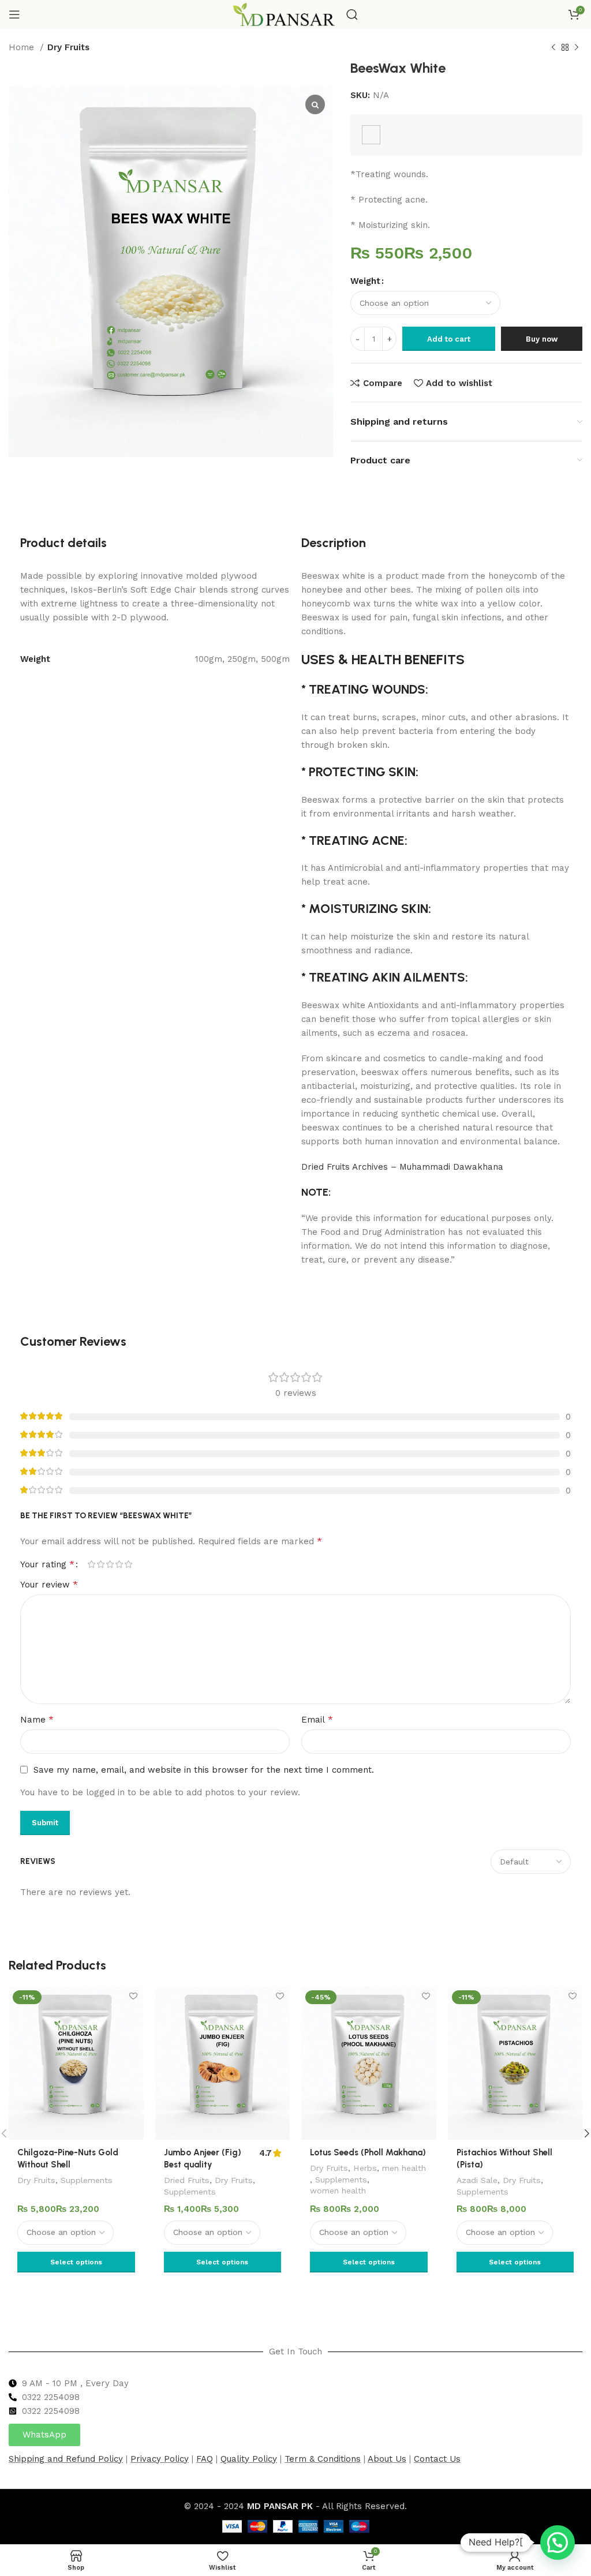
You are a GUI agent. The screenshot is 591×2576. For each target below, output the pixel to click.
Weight (365, 281)
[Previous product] (553, 48)
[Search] (352, 14)
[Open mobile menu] (14, 14)
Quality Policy (249, 2459)
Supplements (87, 2180)
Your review (49, 1584)
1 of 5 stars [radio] (91, 1564)
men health (404, 2168)
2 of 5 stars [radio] (100, 1564)
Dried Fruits (187, 2180)
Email (317, 1719)
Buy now (542, 339)
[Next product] (577, 48)
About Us (387, 2459)
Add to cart (449, 339)
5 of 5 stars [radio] (128, 1564)
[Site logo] (284, 14)
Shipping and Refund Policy (66, 2459)
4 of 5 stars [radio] (119, 1564)
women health (338, 2191)
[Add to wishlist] (134, 1996)
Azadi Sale (477, 2180)
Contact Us (437, 2459)
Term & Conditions (323, 2459)
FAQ (205, 2459)
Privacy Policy (160, 2459)
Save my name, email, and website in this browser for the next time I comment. (204, 1770)
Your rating (47, 1564)
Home (23, 47)
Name (37, 1719)
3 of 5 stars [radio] (110, 1564)
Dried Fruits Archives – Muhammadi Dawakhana (402, 1167)
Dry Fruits (68, 47)
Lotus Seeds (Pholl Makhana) (368, 2152)
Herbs (365, 2168)
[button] (558, 2543)
